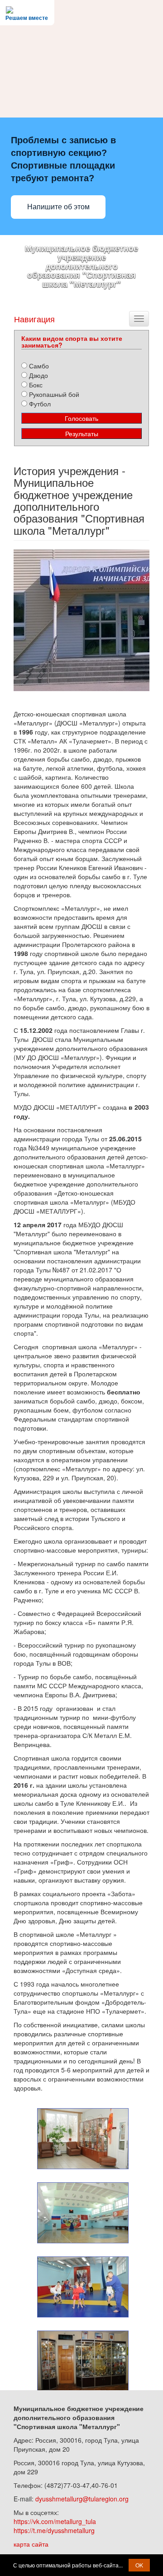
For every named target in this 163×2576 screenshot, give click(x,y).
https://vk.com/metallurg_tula (55, 2521)
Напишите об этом (58, 207)
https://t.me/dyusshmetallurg (54, 2530)
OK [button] (139, 2565)
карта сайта (31, 2544)
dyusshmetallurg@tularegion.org (82, 2499)
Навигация (34, 319)
